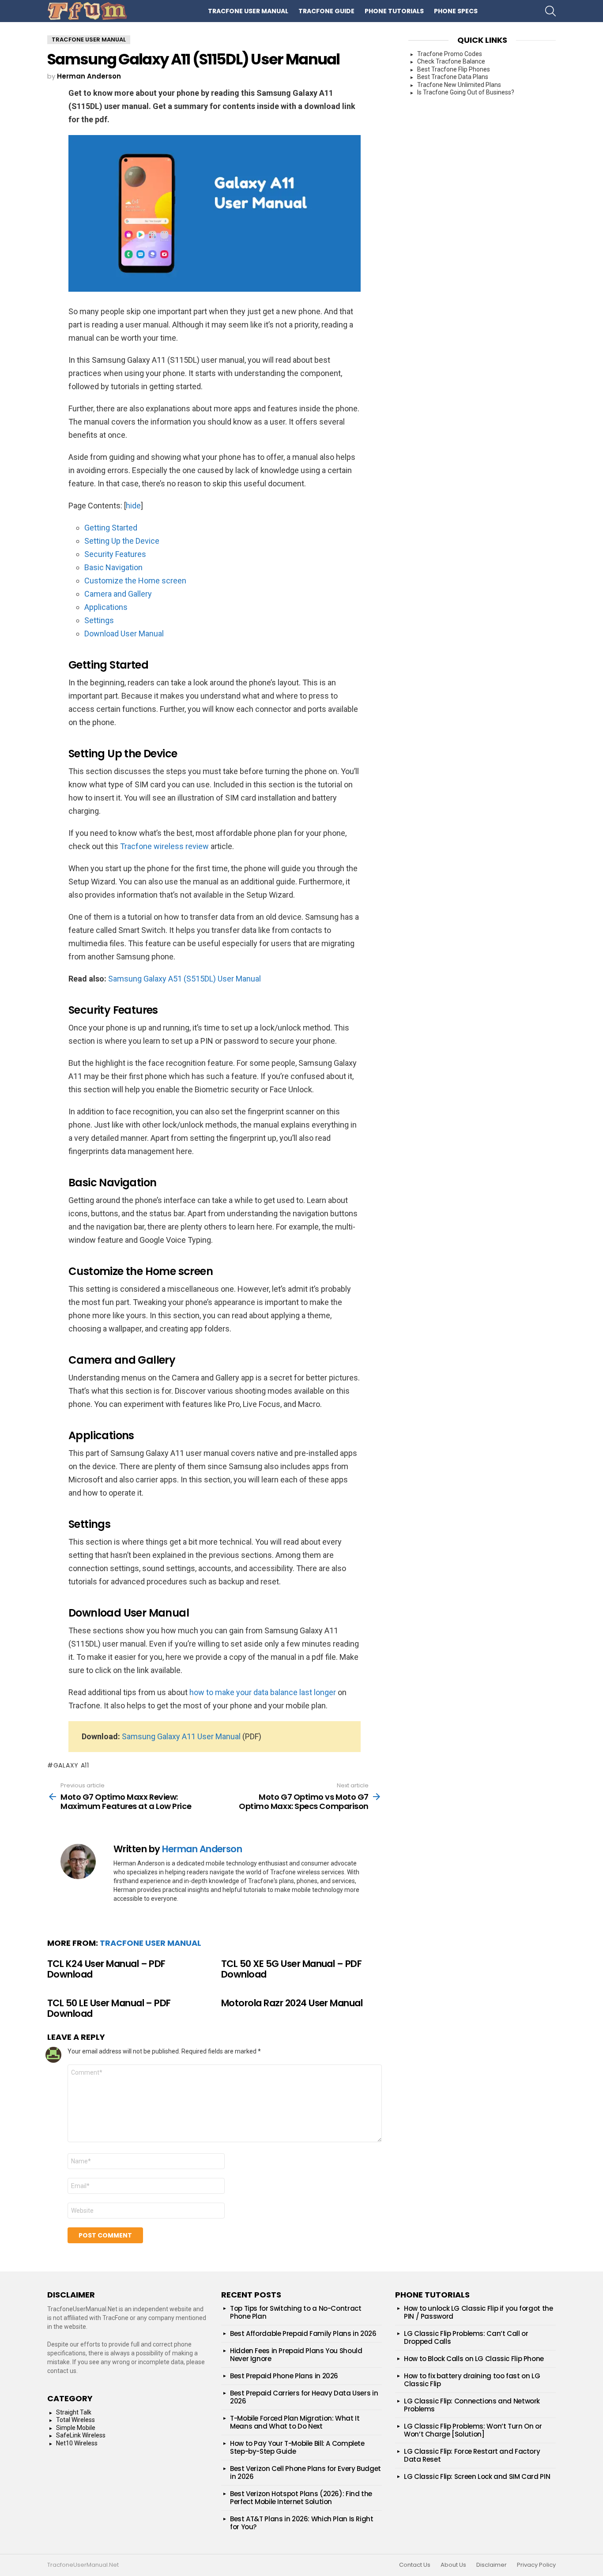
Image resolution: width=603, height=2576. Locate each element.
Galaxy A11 (71, 1765)
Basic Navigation (113, 567)
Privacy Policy (536, 2565)
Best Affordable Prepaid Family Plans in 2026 (303, 2333)
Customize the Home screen (135, 581)
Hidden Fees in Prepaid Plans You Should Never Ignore (296, 2355)
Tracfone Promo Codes (450, 54)
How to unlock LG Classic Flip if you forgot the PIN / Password (478, 2312)
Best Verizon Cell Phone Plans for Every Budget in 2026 (305, 2473)
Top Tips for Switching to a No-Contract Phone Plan (296, 2312)
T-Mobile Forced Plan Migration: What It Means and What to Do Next (295, 2422)
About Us (453, 2565)
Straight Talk (74, 2412)
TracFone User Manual (248, 11)
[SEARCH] (550, 11)
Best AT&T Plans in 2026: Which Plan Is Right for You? (302, 2523)
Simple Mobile (76, 2428)
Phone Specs (456, 11)
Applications (106, 607)
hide (133, 506)
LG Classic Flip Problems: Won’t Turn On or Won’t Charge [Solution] (473, 2430)
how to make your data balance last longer (263, 1692)
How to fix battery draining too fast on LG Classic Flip (472, 2380)
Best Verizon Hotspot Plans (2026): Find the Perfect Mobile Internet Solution (301, 2498)
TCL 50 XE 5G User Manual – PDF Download (291, 1969)
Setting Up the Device (122, 541)
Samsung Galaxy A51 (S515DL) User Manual (185, 979)
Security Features (115, 554)
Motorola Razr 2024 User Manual (292, 2003)
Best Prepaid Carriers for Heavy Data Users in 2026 (304, 2397)
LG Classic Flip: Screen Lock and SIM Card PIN (477, 2476)
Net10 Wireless (77, 2443)
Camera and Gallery (118, 594)
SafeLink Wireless (81, 2435)
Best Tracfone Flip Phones (454, 69)
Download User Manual (124, 634)
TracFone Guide (326, 11)
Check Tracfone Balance (451, 61)
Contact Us (415, 2565)
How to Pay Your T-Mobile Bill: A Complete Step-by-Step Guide (297, 2447)
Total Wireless (75, 2420)
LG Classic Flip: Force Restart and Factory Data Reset (472, 2455)
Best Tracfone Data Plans (453, 77)
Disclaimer (492, 2565)
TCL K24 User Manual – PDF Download (106, 1969)
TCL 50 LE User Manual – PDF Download (109, 2008)
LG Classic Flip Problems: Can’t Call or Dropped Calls (466, 2337)
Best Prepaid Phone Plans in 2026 (284, 2376)
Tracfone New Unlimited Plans (459, 85)
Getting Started (111, 528)
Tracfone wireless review (164, 846)
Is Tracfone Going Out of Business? (466, 92)
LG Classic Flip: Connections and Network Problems (472, 2405)
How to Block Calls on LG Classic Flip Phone (474, 2359)
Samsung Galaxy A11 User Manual (181, 1736)
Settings (99, 620)
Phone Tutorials (394, 11)
